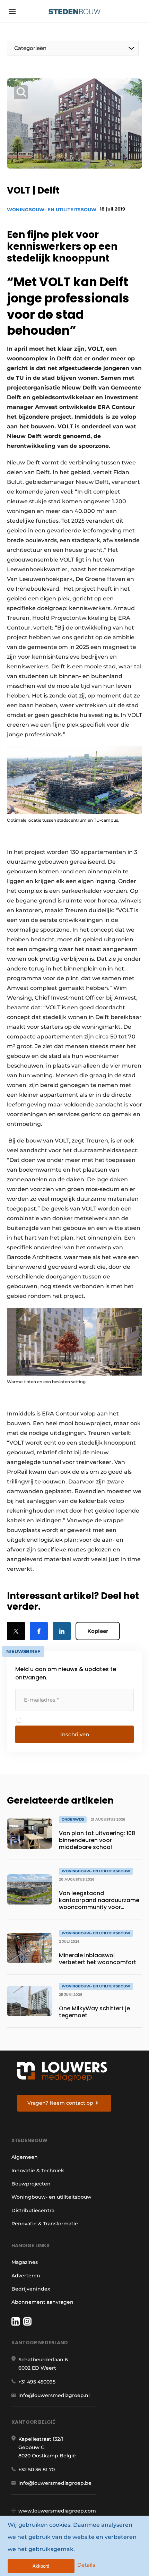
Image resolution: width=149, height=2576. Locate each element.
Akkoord (41, 2566)
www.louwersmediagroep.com (57, 2511)
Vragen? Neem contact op (60, 2103)
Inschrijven (75, 1734)
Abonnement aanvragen (42, 2302)
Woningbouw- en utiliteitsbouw (52, 209)
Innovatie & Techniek (38, 2171)
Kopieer (98, 1631)
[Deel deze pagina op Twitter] (16, 1631)
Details (86, 2565)
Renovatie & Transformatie (45, 2224)
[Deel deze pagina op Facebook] (39, 1631)
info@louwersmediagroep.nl (54, 2395)
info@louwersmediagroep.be (55, 2483)
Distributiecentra (33, 2210)
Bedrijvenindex (31, 2289)
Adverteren (26, 2276)
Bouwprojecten (31, 2184)
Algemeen (25, 2157)
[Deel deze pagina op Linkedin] (62, 1631)
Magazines (25, 2262)
